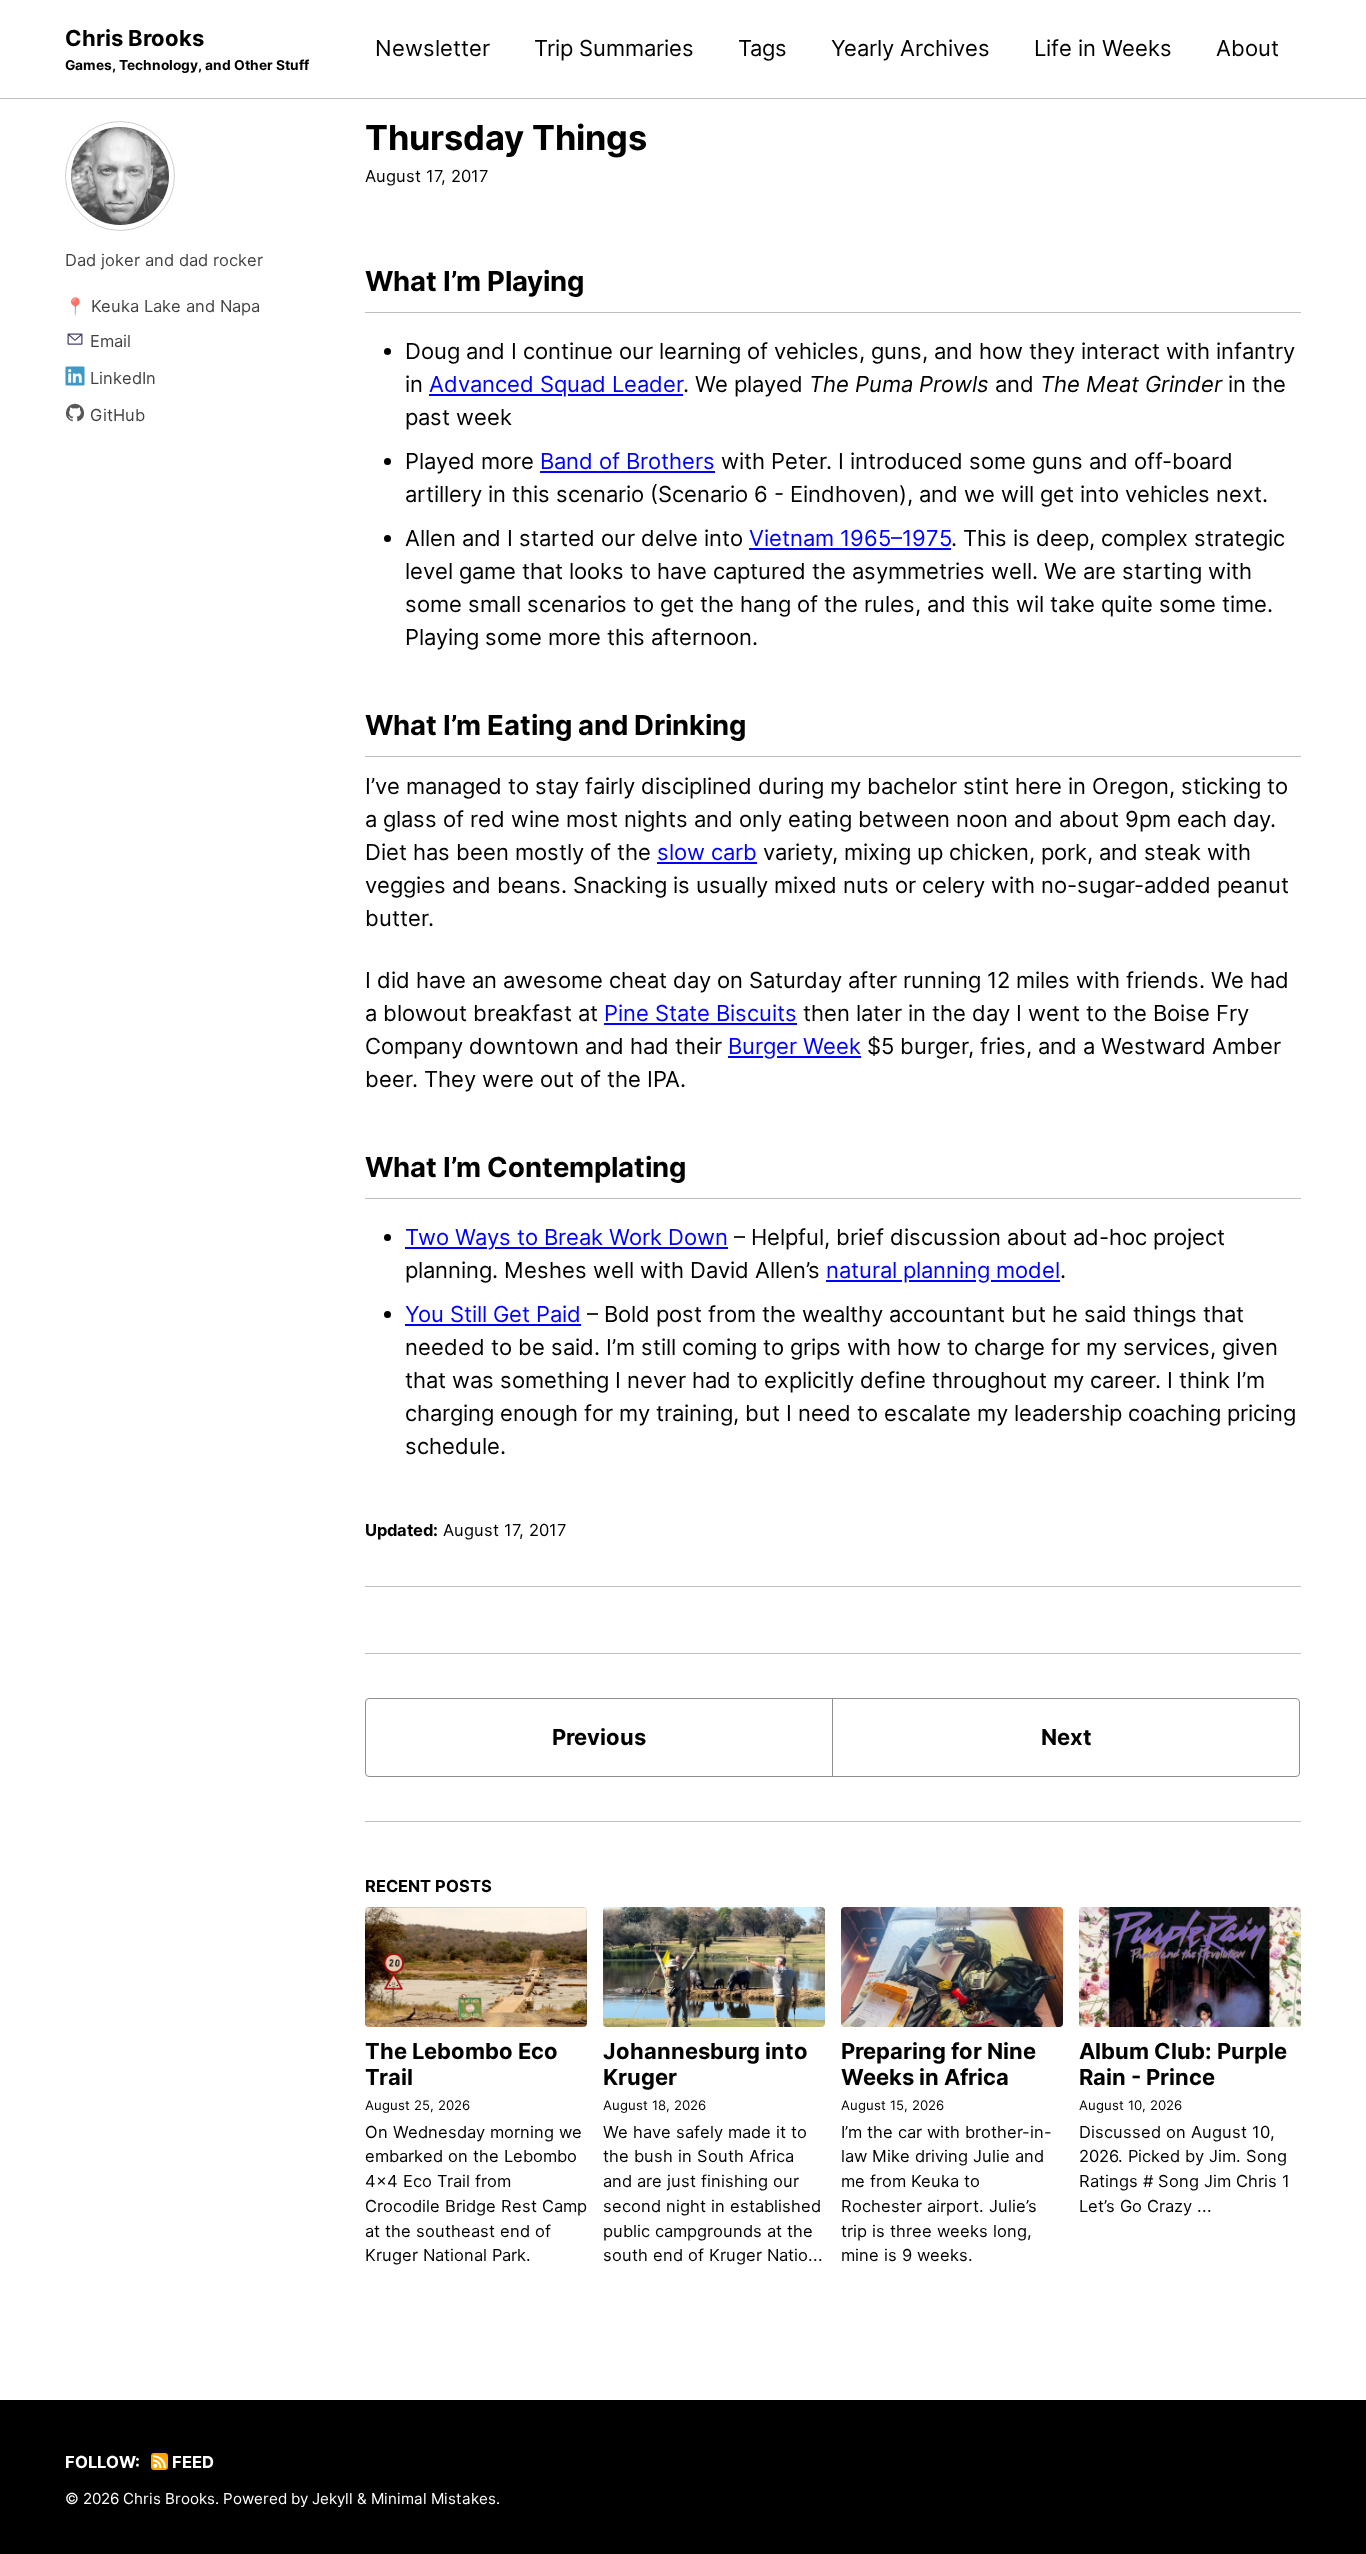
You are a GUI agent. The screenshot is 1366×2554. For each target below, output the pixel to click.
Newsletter (432, 48)
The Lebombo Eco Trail (461, 2064)
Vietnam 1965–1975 (850, 538)
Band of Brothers (627, 461)
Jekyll (332, 2498)
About (1247, 48)
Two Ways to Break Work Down (566, 1237)
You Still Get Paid (493, 1314)
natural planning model (943, 1270)
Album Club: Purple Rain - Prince (1183, 2064)
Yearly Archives (910, 48)
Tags (762, 48)
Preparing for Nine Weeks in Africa (938, 2064)
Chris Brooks (187, 49)
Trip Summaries (614, 48)
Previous (599, 1737)
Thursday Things (506, 137)
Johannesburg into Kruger (705, 2064)
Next (1066, 1737)
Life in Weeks (1103, 48)
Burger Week (794, 1046)
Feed (191, 2462)
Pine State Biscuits (700, 1013)
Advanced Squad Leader (556, 384)
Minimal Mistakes (433, 2498)
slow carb (707, 852)
